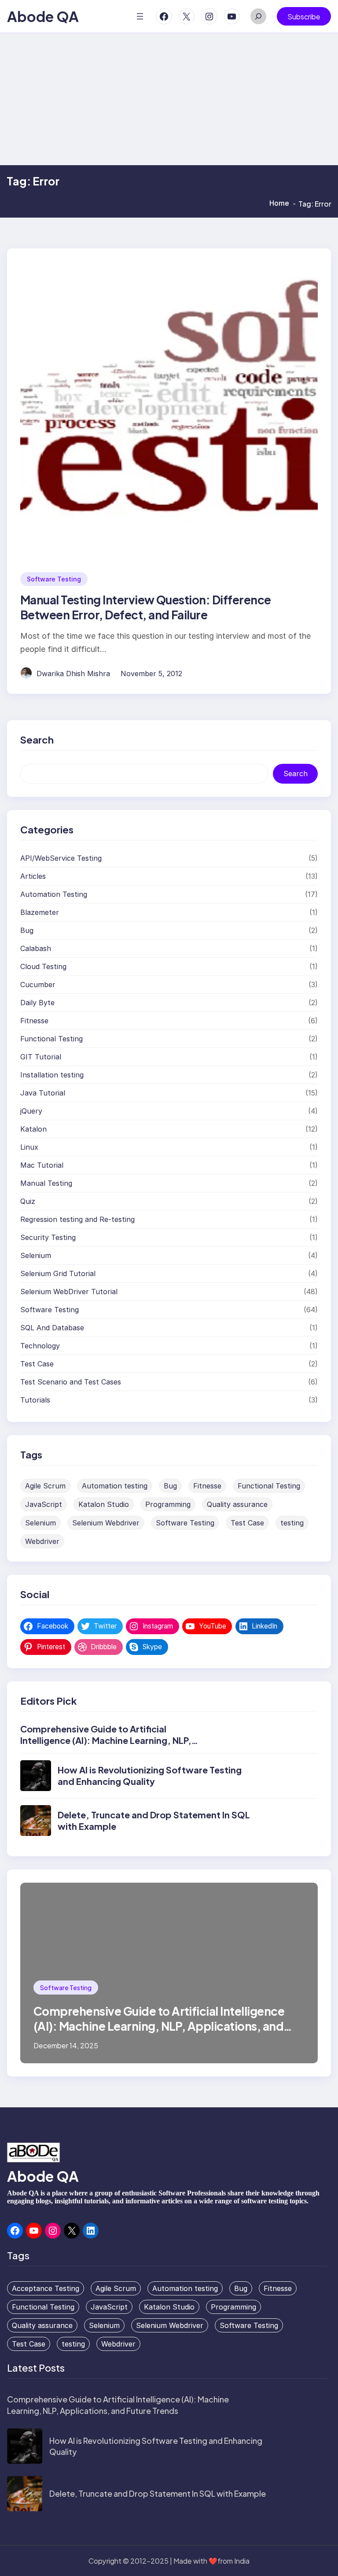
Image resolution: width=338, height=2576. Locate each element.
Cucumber (38, 985)
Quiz (28, 1201)
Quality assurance (237, 1504)
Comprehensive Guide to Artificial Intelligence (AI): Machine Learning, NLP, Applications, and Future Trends (106, 1740)
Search (296, 774)
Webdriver (42, 1541)
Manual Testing (46, 1183)
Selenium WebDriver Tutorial (69, 1292)
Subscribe (304, 17)
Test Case (37, 1364)
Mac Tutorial (42, 1165)
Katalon (33, 1129)
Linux (29, 1147)
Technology (40, 1346)
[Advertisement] (169, 99)
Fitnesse (34, 1021)
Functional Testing (51, 1039)
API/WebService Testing (61, 858)
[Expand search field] (258, 16)
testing (292, 1523)
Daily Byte (37, 1003)
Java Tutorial (43, 1093)
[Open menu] (140, 16)
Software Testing (54, 579)
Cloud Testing (43, 966)
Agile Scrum (45, 1486)
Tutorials (35, 1400)
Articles (33, 876)
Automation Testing (54, 894)
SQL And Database (52, 1328)
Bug (27, 930)
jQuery (31, 1111)
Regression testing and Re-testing (77, 1219)
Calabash (36, 948)
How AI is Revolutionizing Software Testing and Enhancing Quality (150, 1775)
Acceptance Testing (46, 2288)
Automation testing (115, 1486)
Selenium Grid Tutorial (58, 1273)
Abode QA (43, 16)
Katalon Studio (104, 1504)
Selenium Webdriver (106, 1523)
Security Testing (48, 1237)
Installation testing (52, 1075)
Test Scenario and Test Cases (71, 1382)
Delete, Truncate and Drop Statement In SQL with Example (158, 2493)
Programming (168, 1504)
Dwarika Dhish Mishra (73, 674)
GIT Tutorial (41, 1057)
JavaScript (44, 1504)
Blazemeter (40, 912)
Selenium (36, 1255)
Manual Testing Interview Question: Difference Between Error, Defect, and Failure (146, 607)
